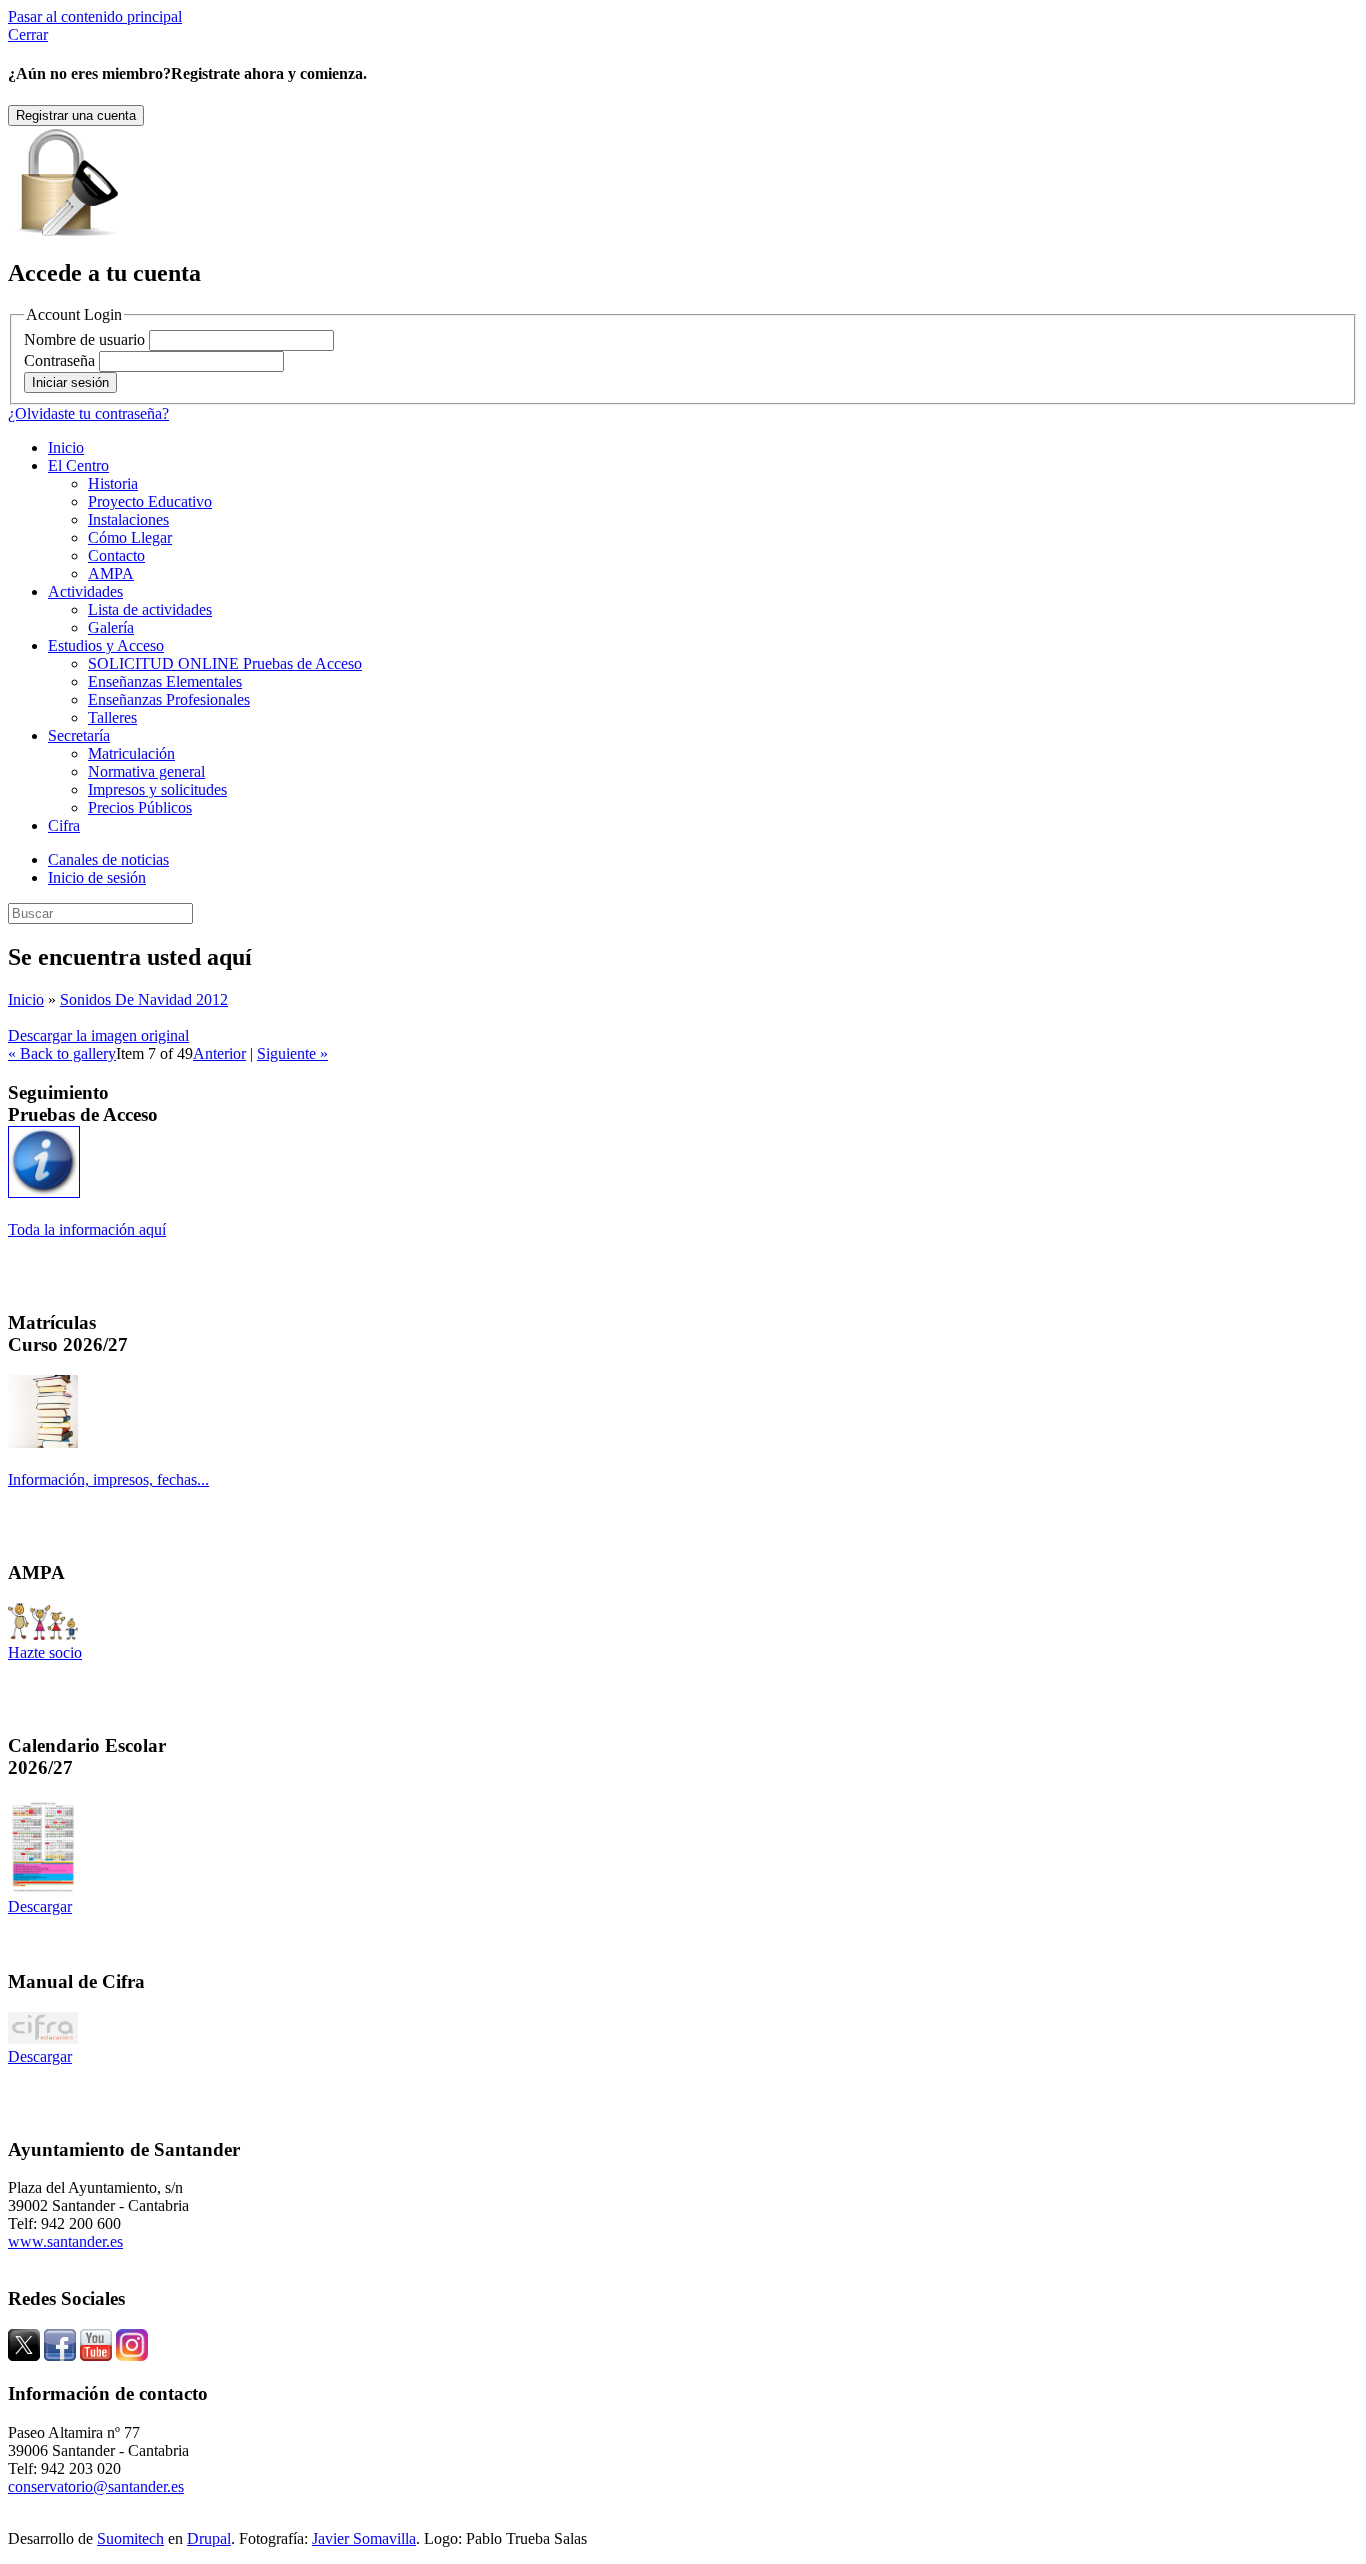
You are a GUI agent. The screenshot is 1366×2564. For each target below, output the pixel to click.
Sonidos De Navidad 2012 (144, 999)
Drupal (209, 2538)
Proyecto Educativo (150, 501)
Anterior (219, 1053)
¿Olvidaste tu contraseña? (88, 413)
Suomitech (130, 2538)
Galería (111, 627)
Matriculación (131, 753)
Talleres (112, 717)
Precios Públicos (140, 807)
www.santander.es (65, 2241)
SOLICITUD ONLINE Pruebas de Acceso (225, 663)
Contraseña (59, 360)
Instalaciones (128, 519)
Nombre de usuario (84, 339)
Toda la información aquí (87, 1229)
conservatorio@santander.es (96, 2486)
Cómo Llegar (130, 537)
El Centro (78, 465)
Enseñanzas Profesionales (169, 699)
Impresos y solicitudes (157, 789)
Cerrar (28, 34)
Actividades (85, 591)
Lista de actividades (150, 609)
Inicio (66, 447)
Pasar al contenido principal (95, 16)
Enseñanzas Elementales (165, 681)
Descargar (40, 1906)
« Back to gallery (62, 1053)
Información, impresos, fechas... (108, 1479)
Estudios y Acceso (106, 645)
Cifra (64, 825)
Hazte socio (45, 1652)
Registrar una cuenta (76, 115)
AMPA (111, 573)
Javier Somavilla (364, 2538)
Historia (113, 483)
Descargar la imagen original (98, 1035)
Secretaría (79, 735)
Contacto (116, 555)
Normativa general (146, 771)
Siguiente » (292, 1053)
